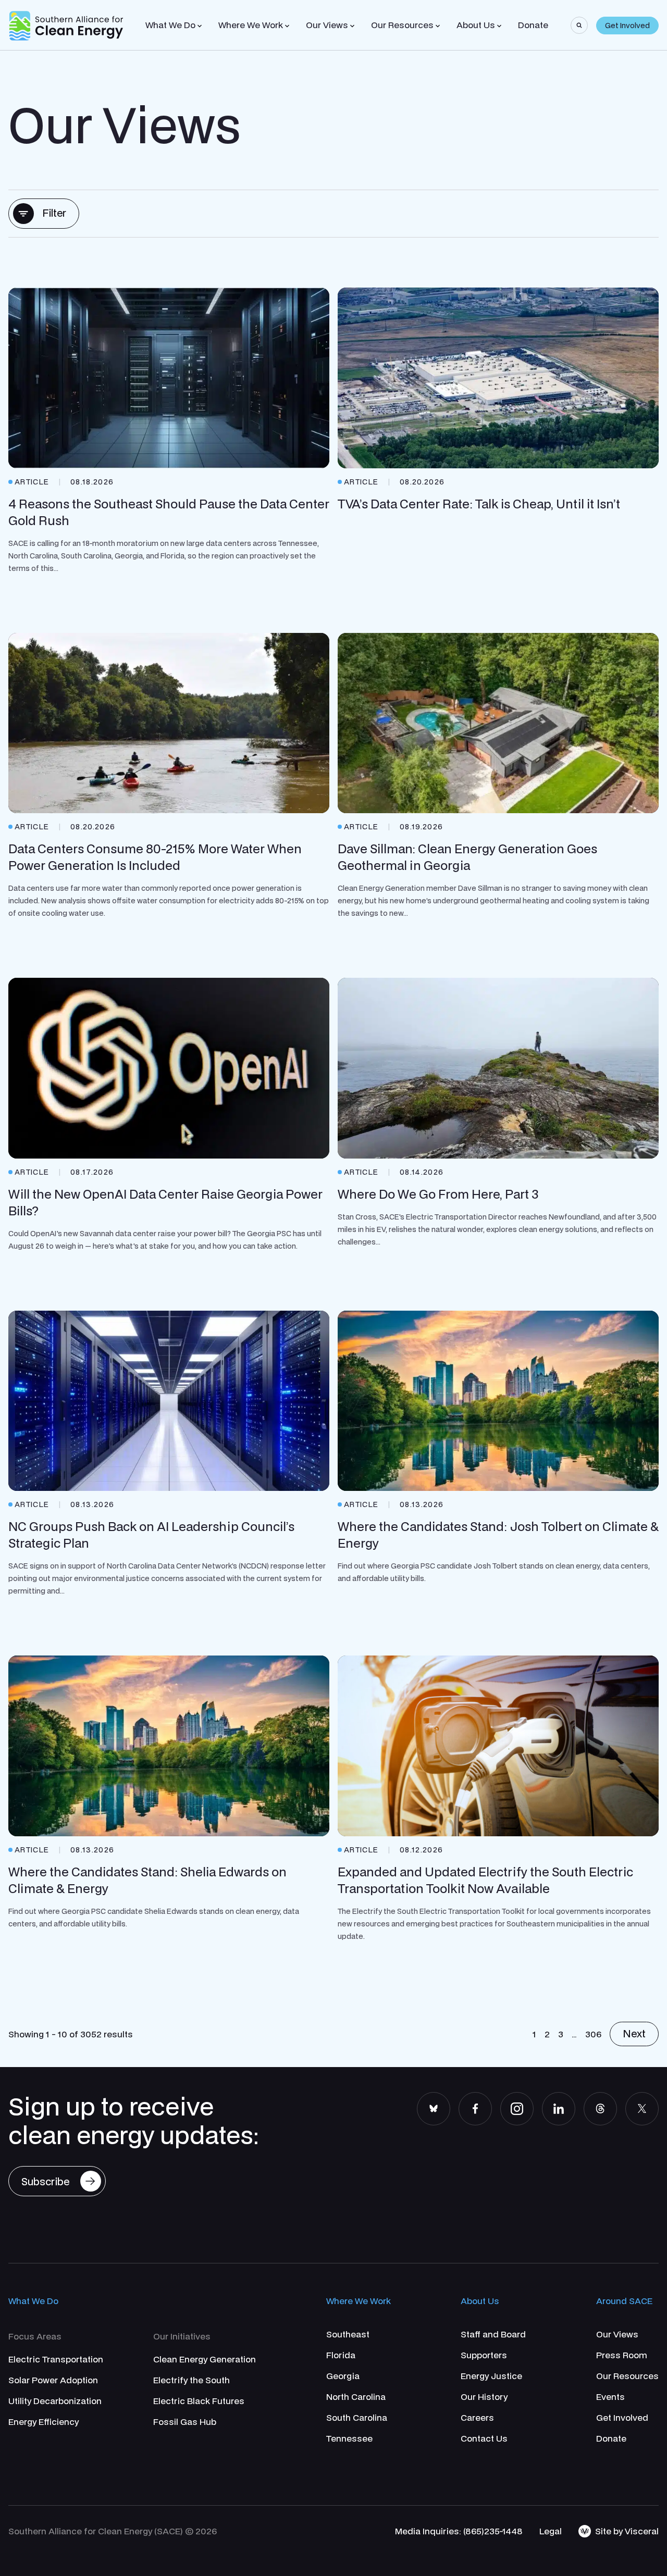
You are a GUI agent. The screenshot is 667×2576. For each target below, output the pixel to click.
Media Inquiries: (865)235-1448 (459, 2531)
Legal (551, 2531)
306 (593, 2034)
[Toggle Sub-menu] (200, 26)
